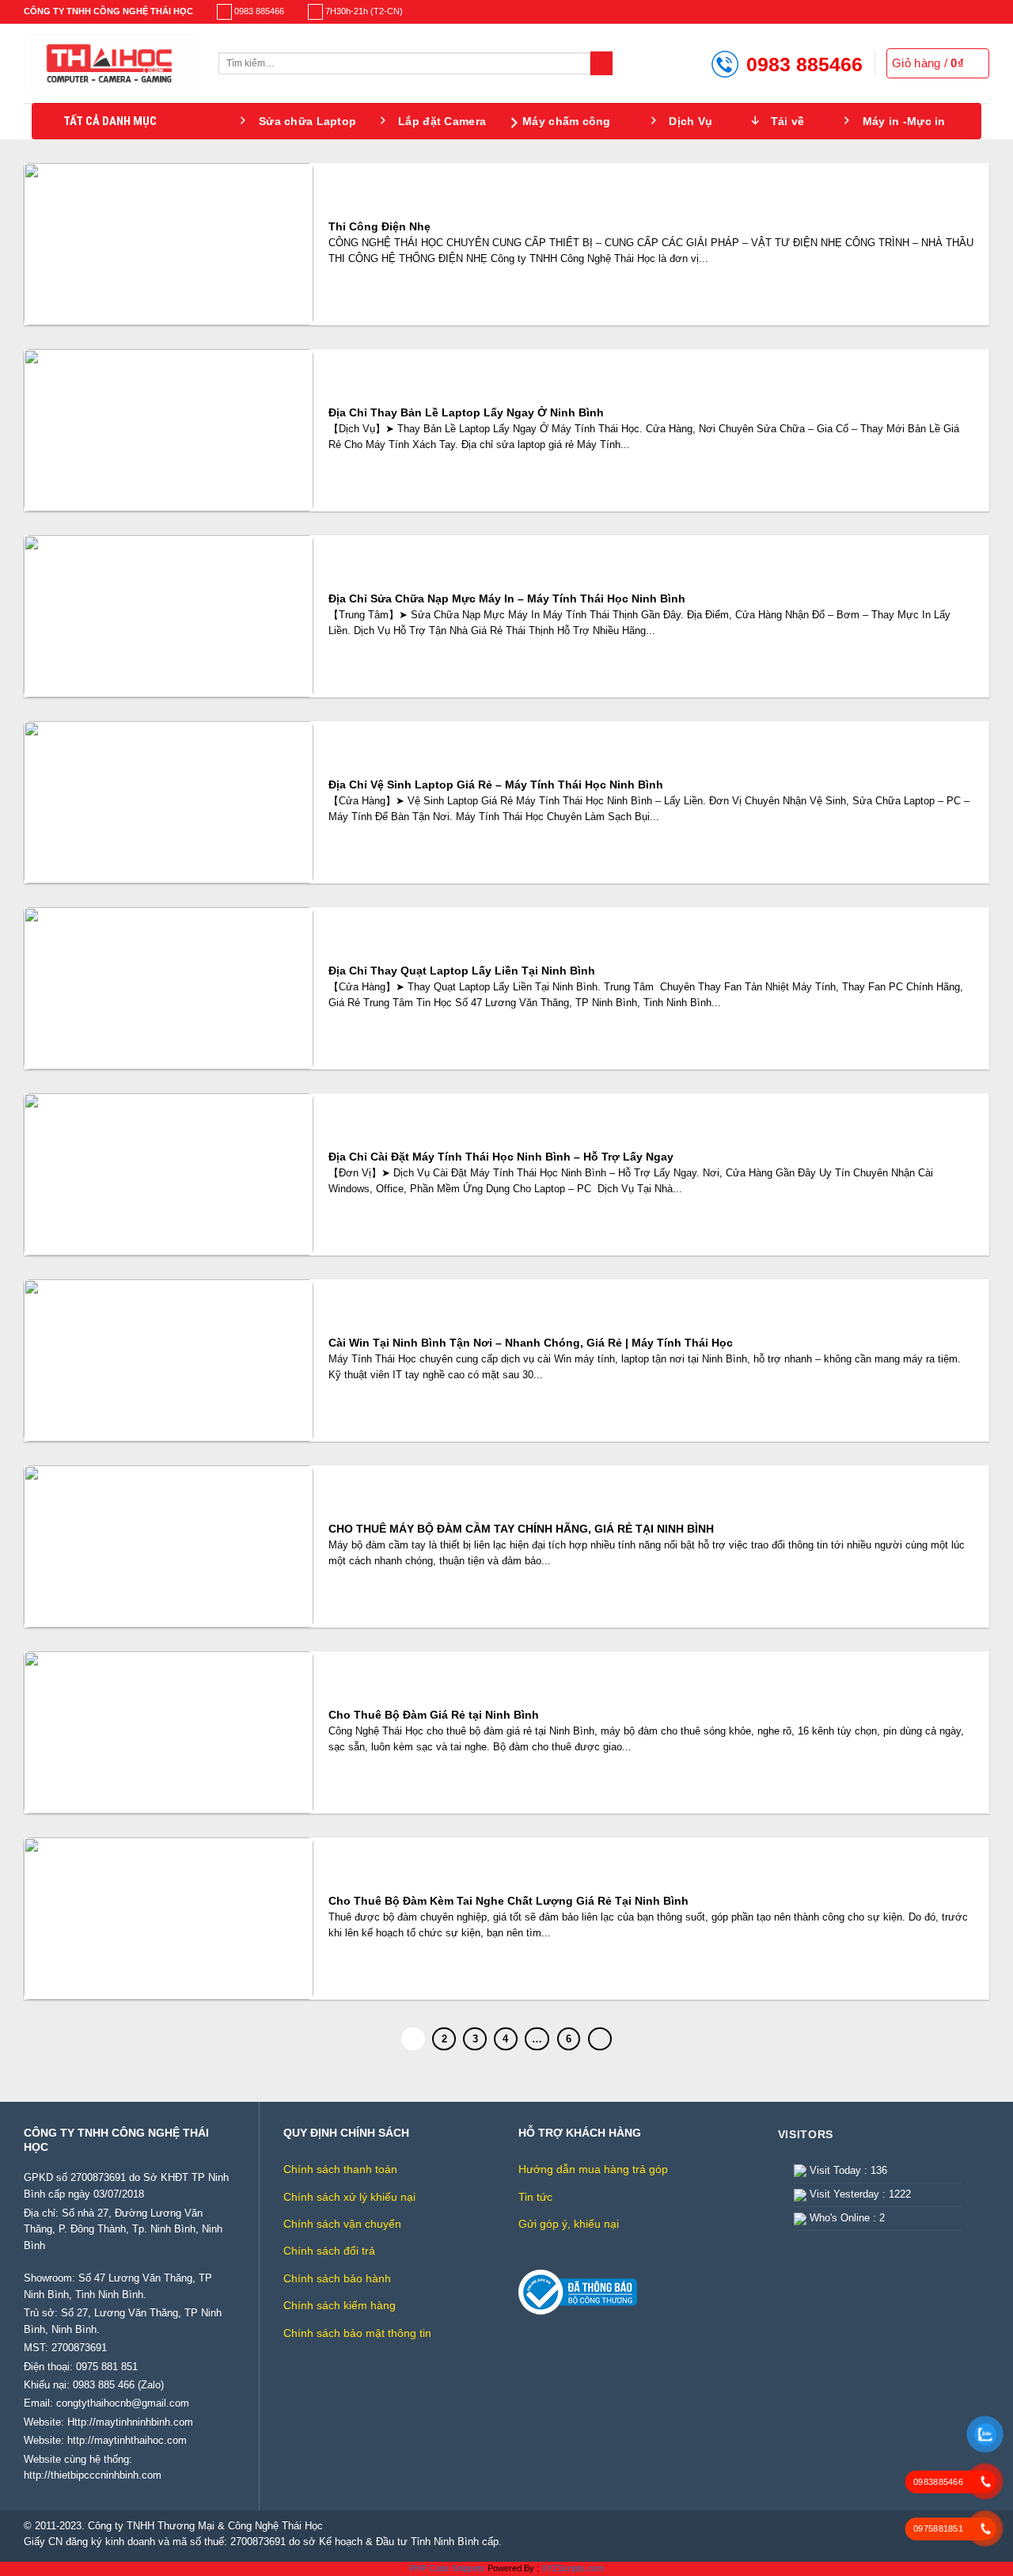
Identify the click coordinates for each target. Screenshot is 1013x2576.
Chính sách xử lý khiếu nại (349, 2197)
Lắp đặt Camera (442, 121)
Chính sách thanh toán (340, 2169)
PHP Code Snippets (447, 2568)
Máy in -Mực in (904, 121)
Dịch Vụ (691, 121)
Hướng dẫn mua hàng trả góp (593, 2169)
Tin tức (535, 2197)
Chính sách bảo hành (337, 2278)
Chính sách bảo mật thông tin (357, 2333)
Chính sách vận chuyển (342, 2224)
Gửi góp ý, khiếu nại (569, 2224)
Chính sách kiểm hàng (340, 2305)
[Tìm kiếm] (602, 63)
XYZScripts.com (573, 2568)
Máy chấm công (567, 121)
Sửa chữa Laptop (307, 121)
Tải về (788, 121)
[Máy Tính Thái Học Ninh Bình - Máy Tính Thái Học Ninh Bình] (109, 63)
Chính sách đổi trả (329, 2251)
